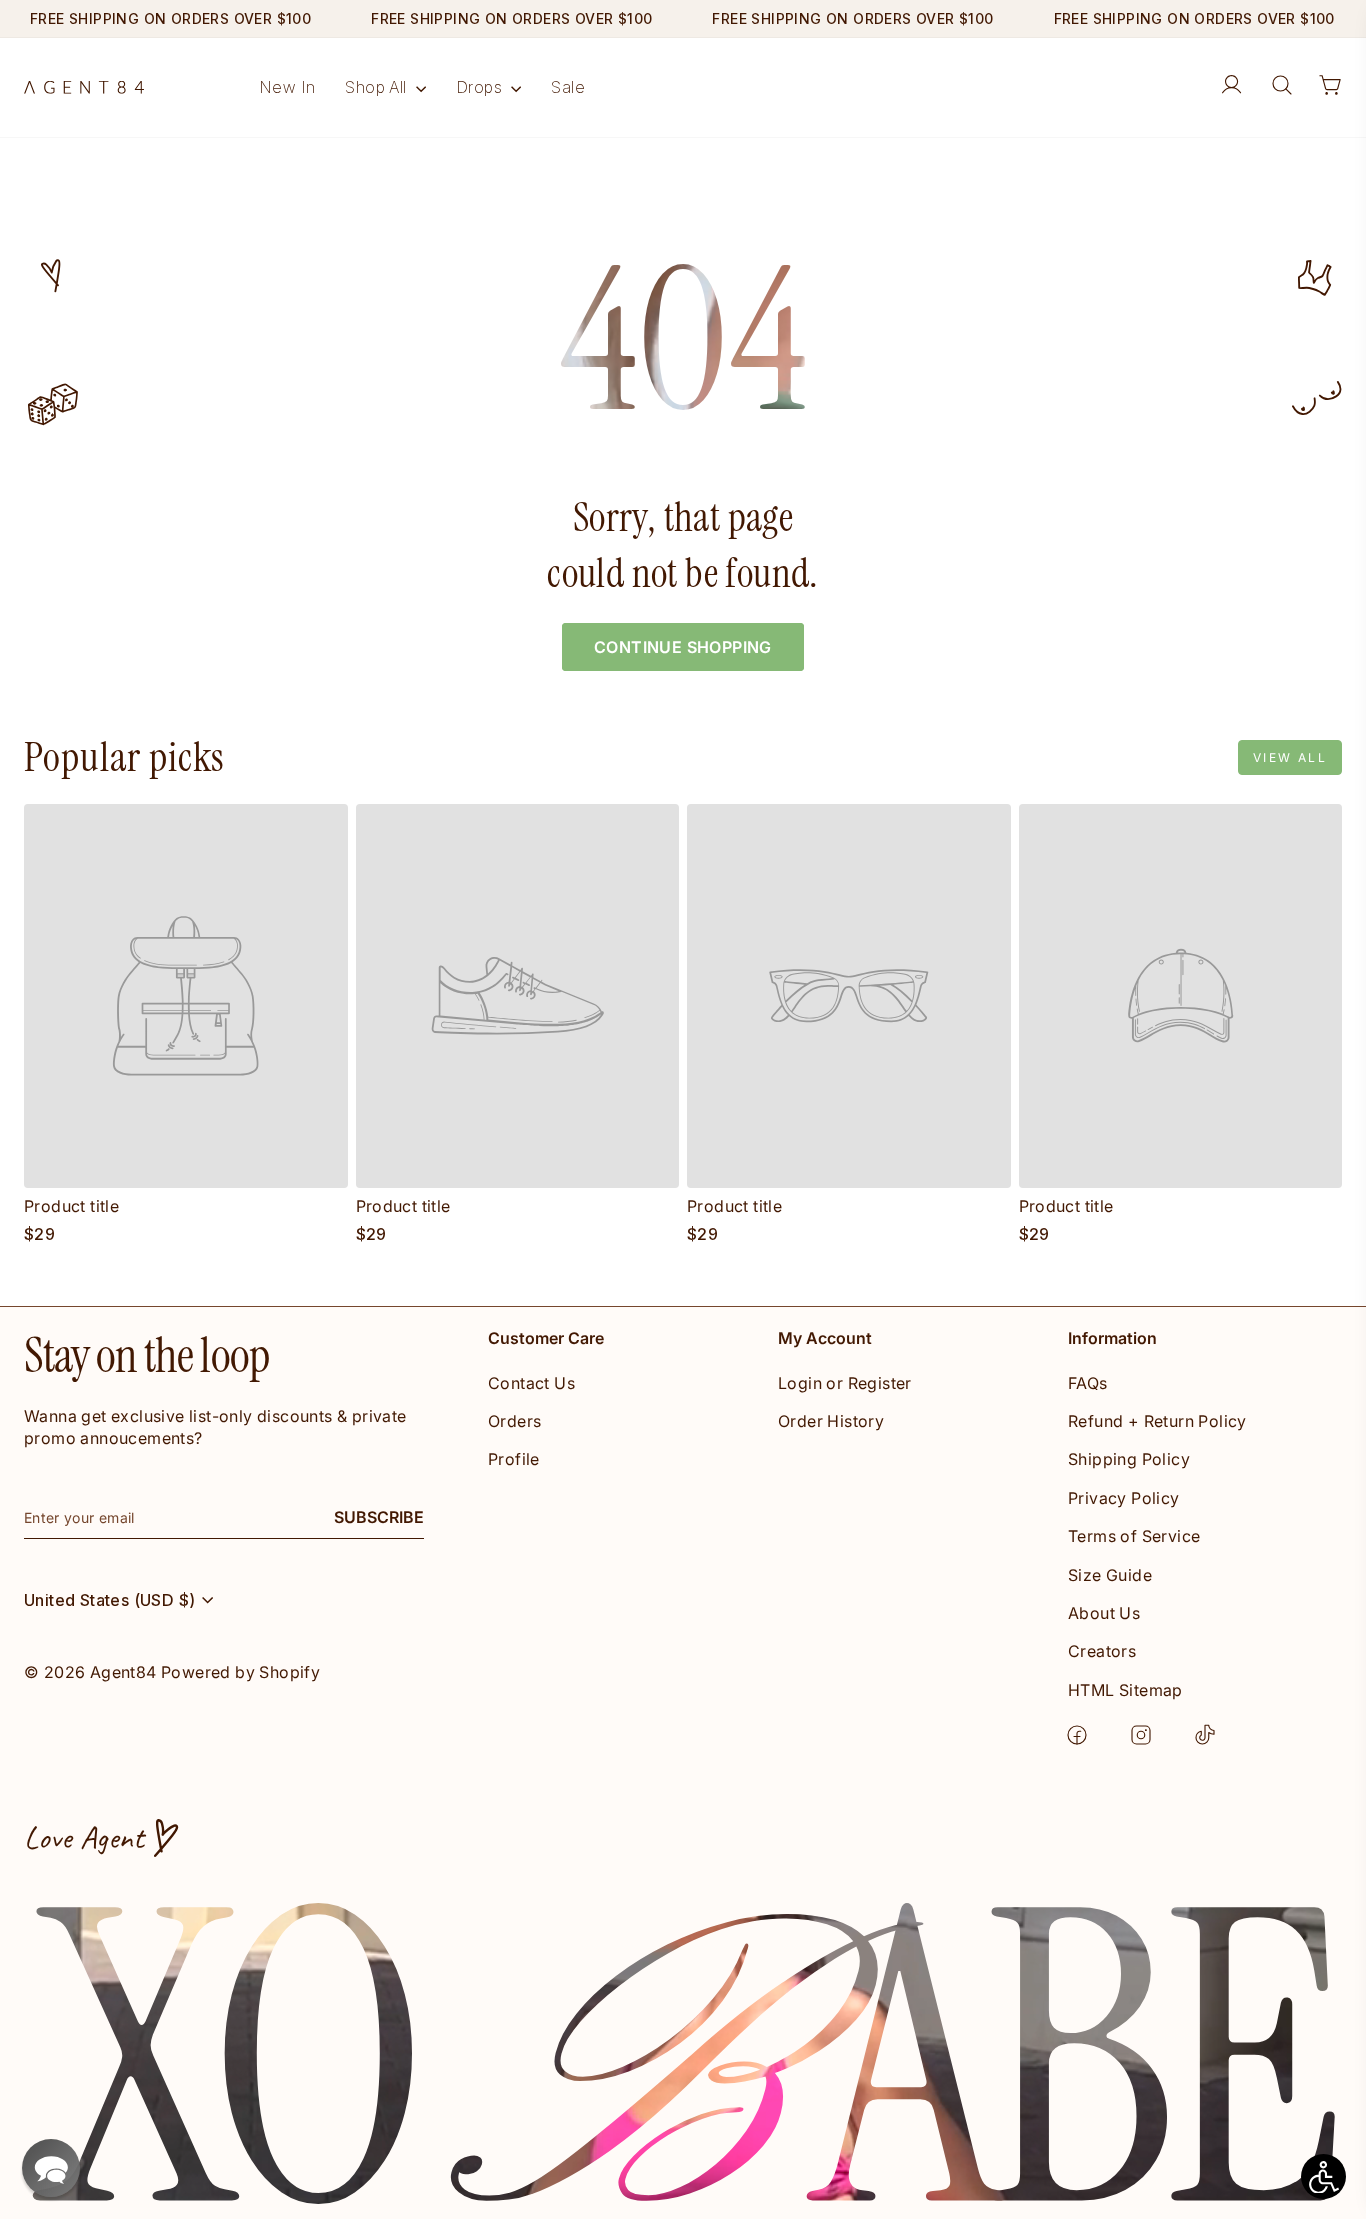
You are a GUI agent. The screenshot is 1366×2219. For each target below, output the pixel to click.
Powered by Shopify (240, 1672)
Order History (831, 1421)
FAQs (1088, 1383)
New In (287, 87)
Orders (514, 1421)
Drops (481, 87)
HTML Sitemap (1125, 1690)
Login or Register (845, 1383)
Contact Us (531, 1383)
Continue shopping (683, 647)
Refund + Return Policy (1157, 1421)
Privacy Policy (1124, 1498)
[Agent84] (84, 87)
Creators (1102, 1651)
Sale (568, 87)
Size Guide (1110, 1575)
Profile (514, 1459)
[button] (51, 2168)
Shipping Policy (1129, 1459)
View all (1290, 757)
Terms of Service (1134, 1536)
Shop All (378, 87)
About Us (1104, 1613)
